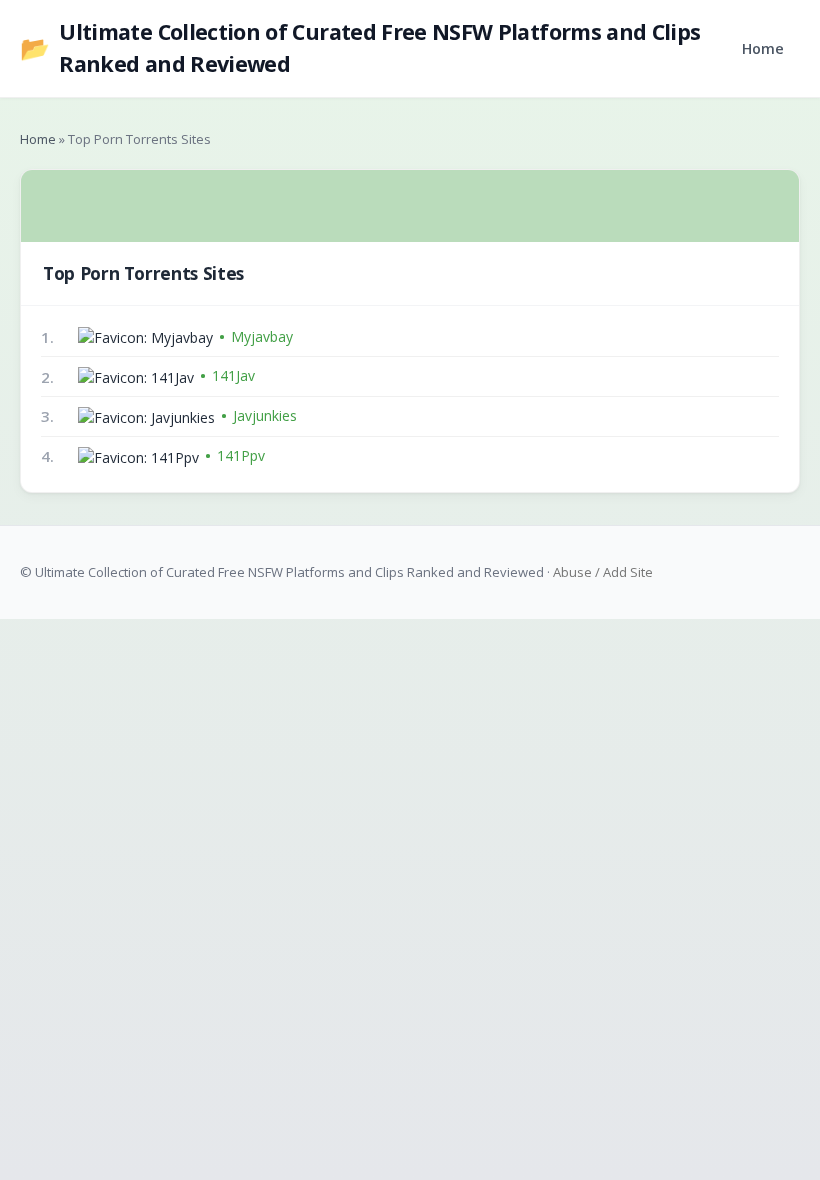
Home (763, 48)
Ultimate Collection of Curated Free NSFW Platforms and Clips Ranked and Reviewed (360, 47)
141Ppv (241, 455)
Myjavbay (262, 336)
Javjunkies (265, 415)
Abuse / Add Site (603, 572)
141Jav (233, 375)
